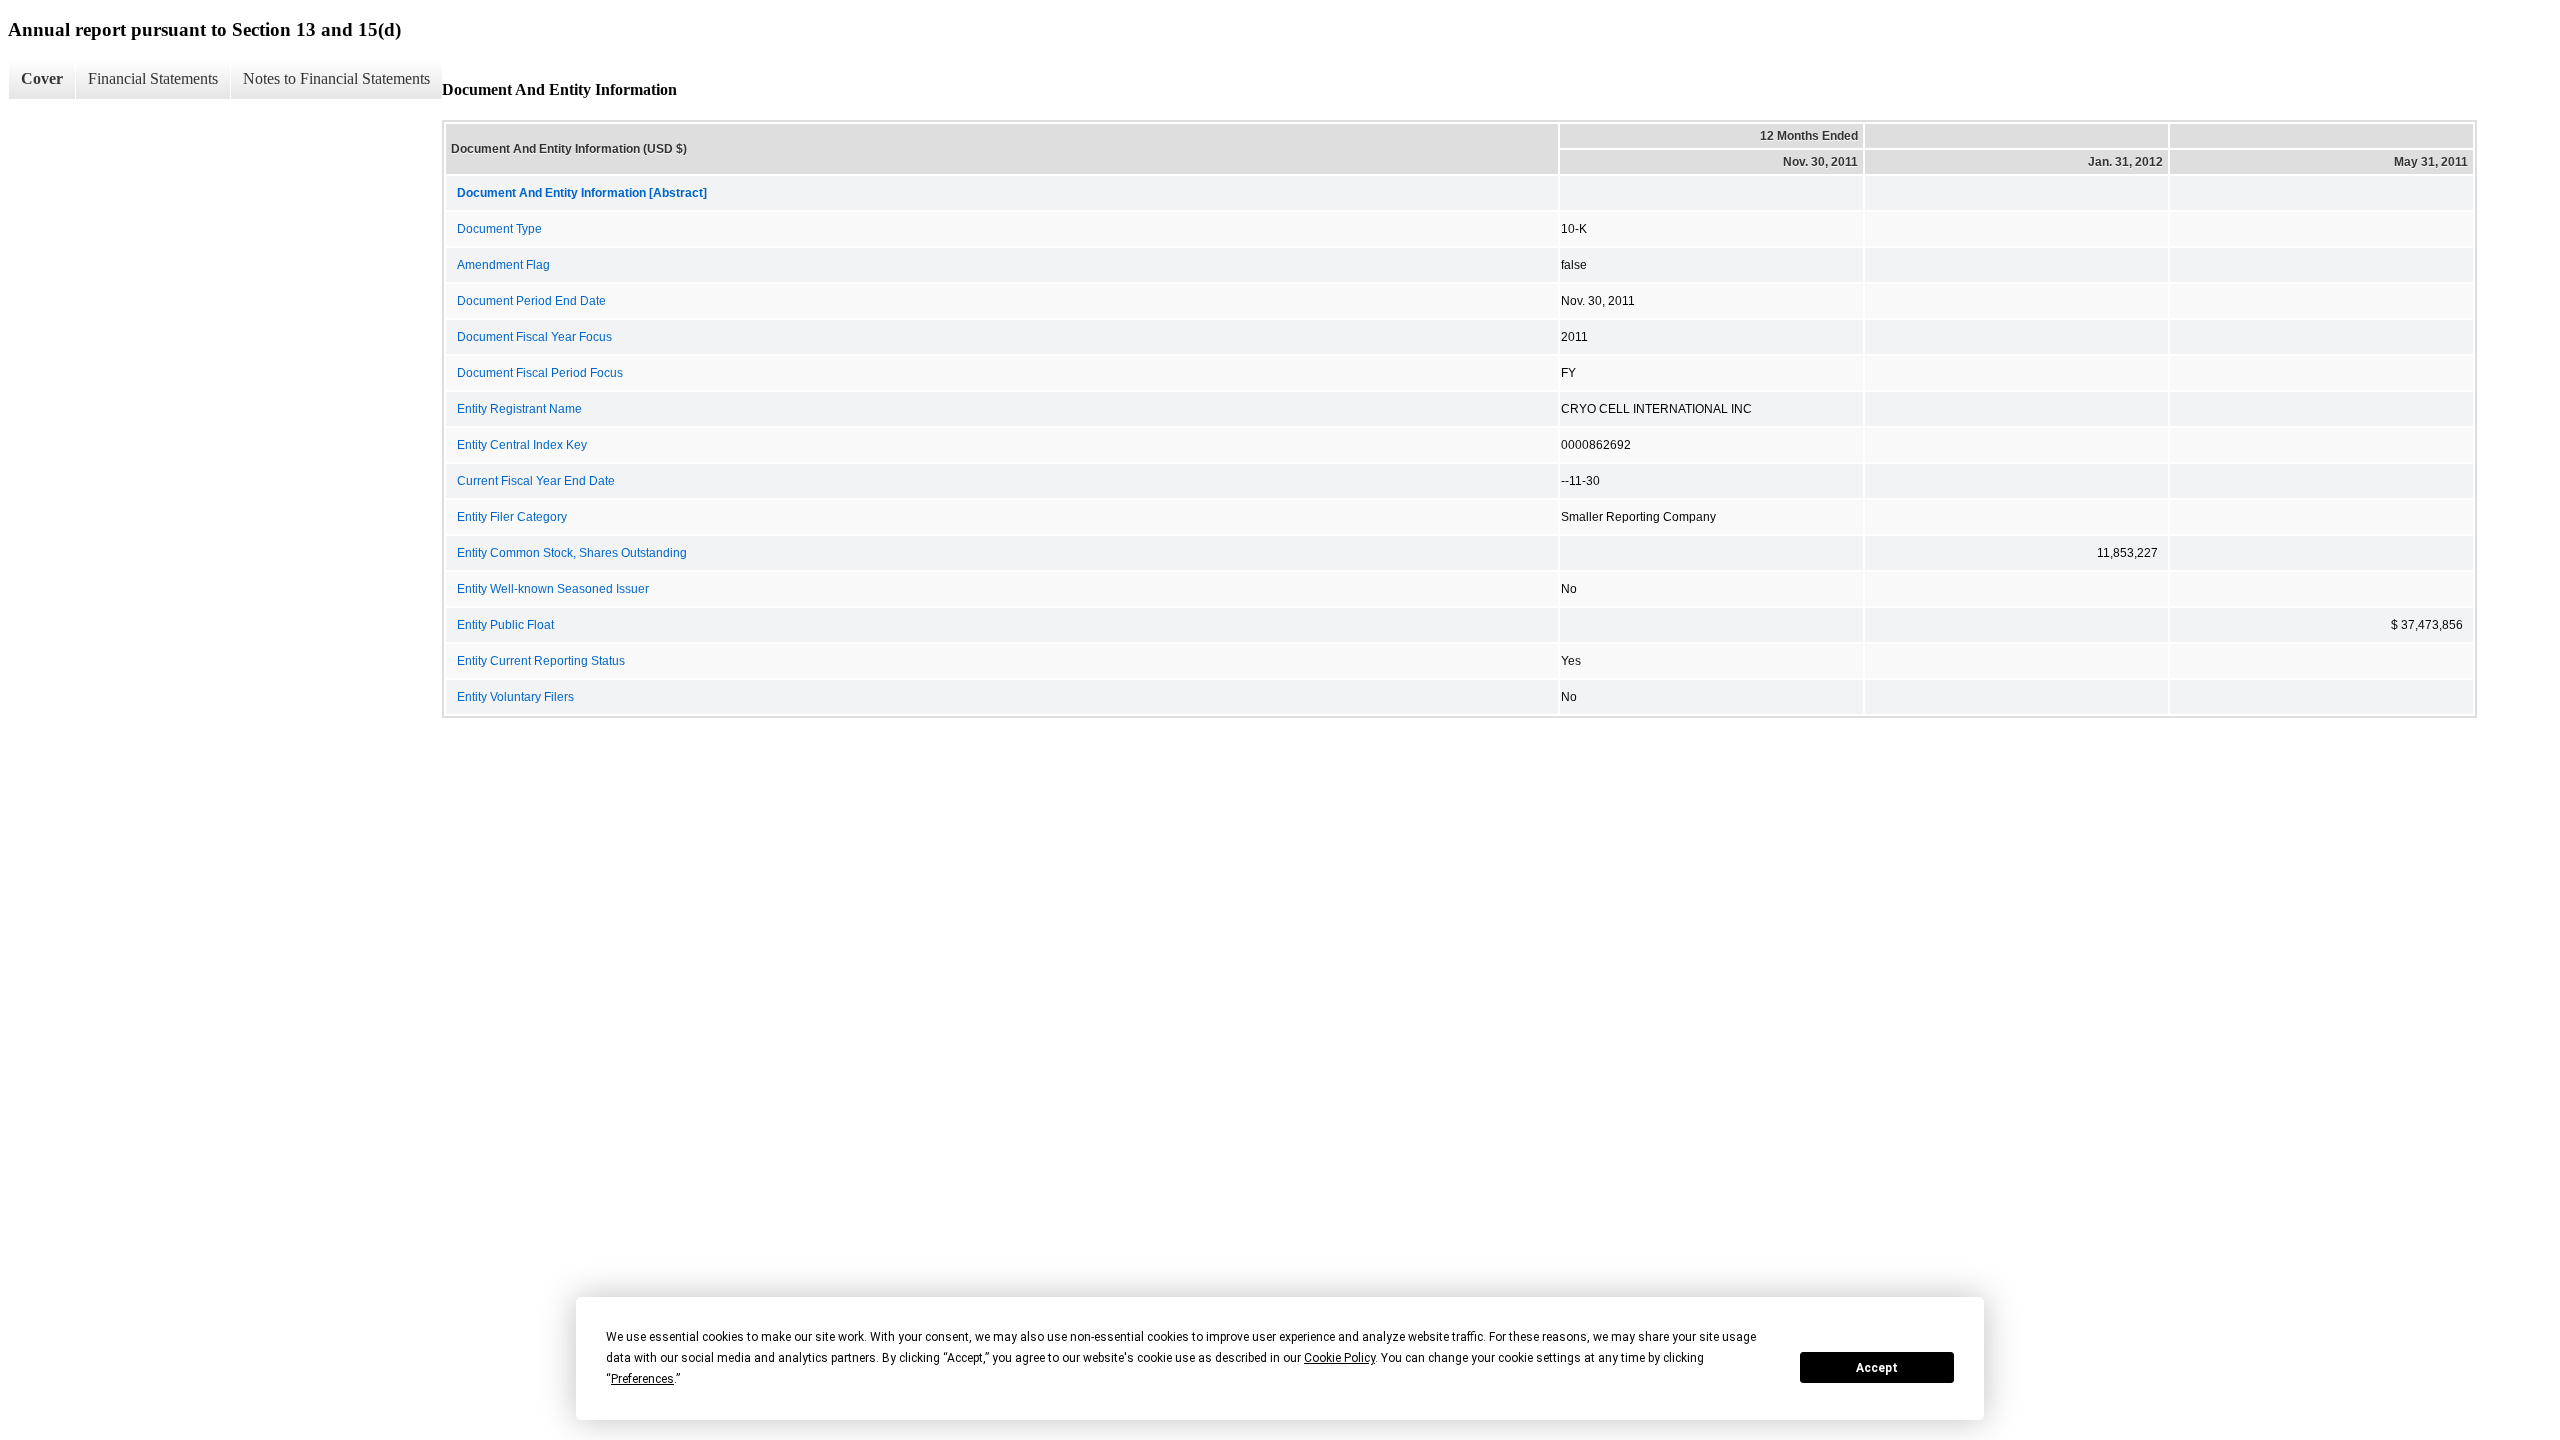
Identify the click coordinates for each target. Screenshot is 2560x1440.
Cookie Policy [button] (1339, 1358)
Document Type (499, 229)
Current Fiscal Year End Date (536, 481)
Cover (42, 78)
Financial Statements (153, 78)
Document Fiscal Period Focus (540, 373)
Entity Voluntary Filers (515, 697)
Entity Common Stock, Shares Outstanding (572, 553)
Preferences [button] (642, 1379)
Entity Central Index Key (522, 445)
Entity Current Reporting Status (541, 661)
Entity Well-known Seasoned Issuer (553, 589)
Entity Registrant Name (519, 409)
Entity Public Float (505, 625)
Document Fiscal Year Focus (534, 337)
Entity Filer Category (512, 517)
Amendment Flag (503, 265)
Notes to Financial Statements (336, 78)
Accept (1877, 1368)
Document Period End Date (531, 301)
